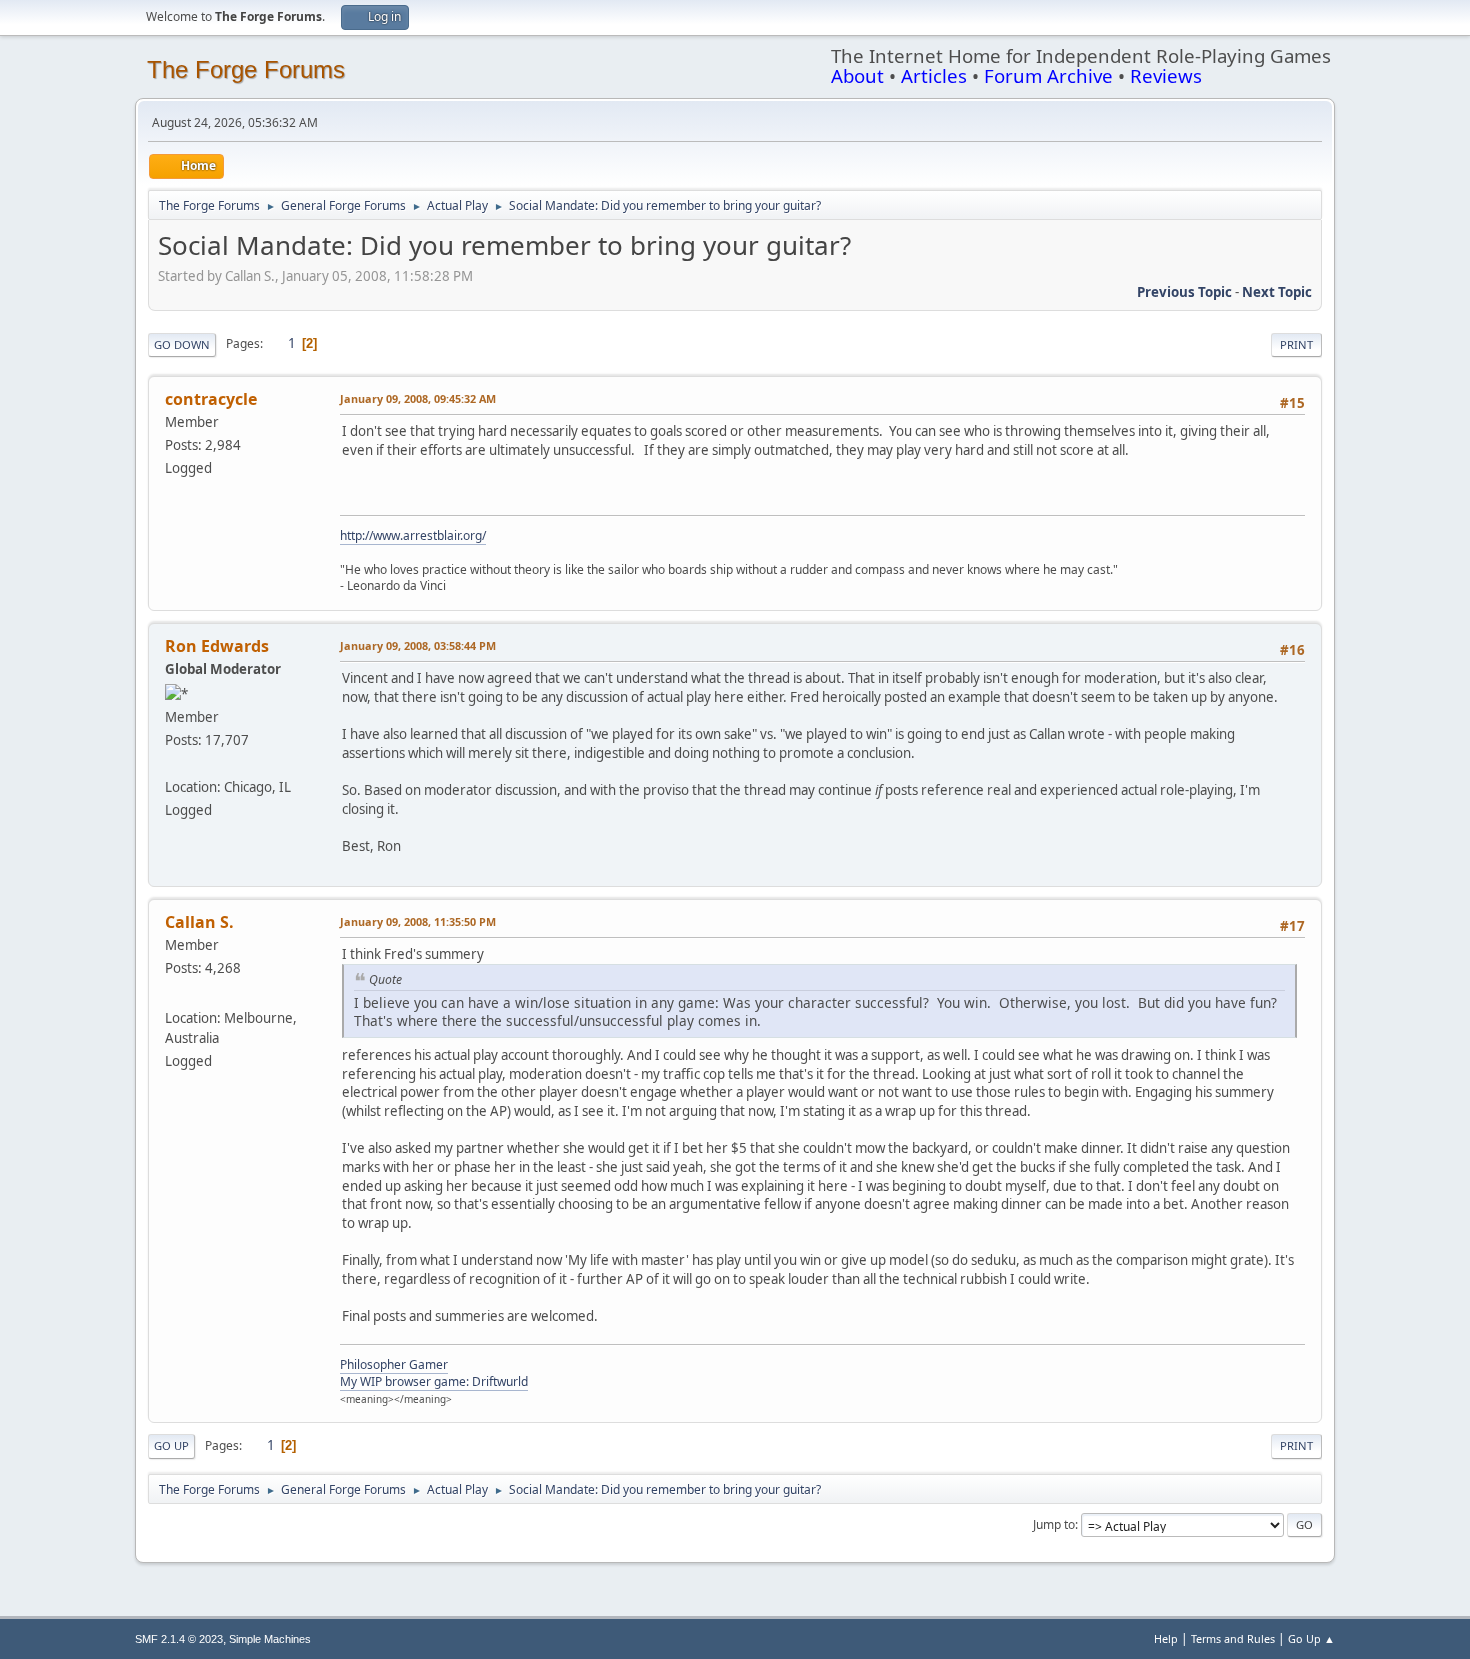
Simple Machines (270, 1639)
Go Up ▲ (1311, 1638)
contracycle (211, 399)
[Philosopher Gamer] (173, 994)
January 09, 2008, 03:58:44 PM (418, 645)
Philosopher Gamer (394, 1364)
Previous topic (1184, 292)
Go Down (182, 344)
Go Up (171, 1445)
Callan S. (199, 922)
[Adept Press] (173, 763)
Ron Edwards (217, 646)
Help (1166, 1638)
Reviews (1166, 75)
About (857, 75)
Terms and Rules (1233, 1638)
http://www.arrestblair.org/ (413, 535)
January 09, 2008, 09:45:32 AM (418, 398)
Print (1296, 344)
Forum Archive (1048, 75)
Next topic (1277, 292)
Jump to (1054, 1524)
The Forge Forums (246, 69)
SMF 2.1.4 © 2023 (179, 1639)
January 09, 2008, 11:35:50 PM (418, 921)
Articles (934, 75)
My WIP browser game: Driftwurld (434, 1381)
